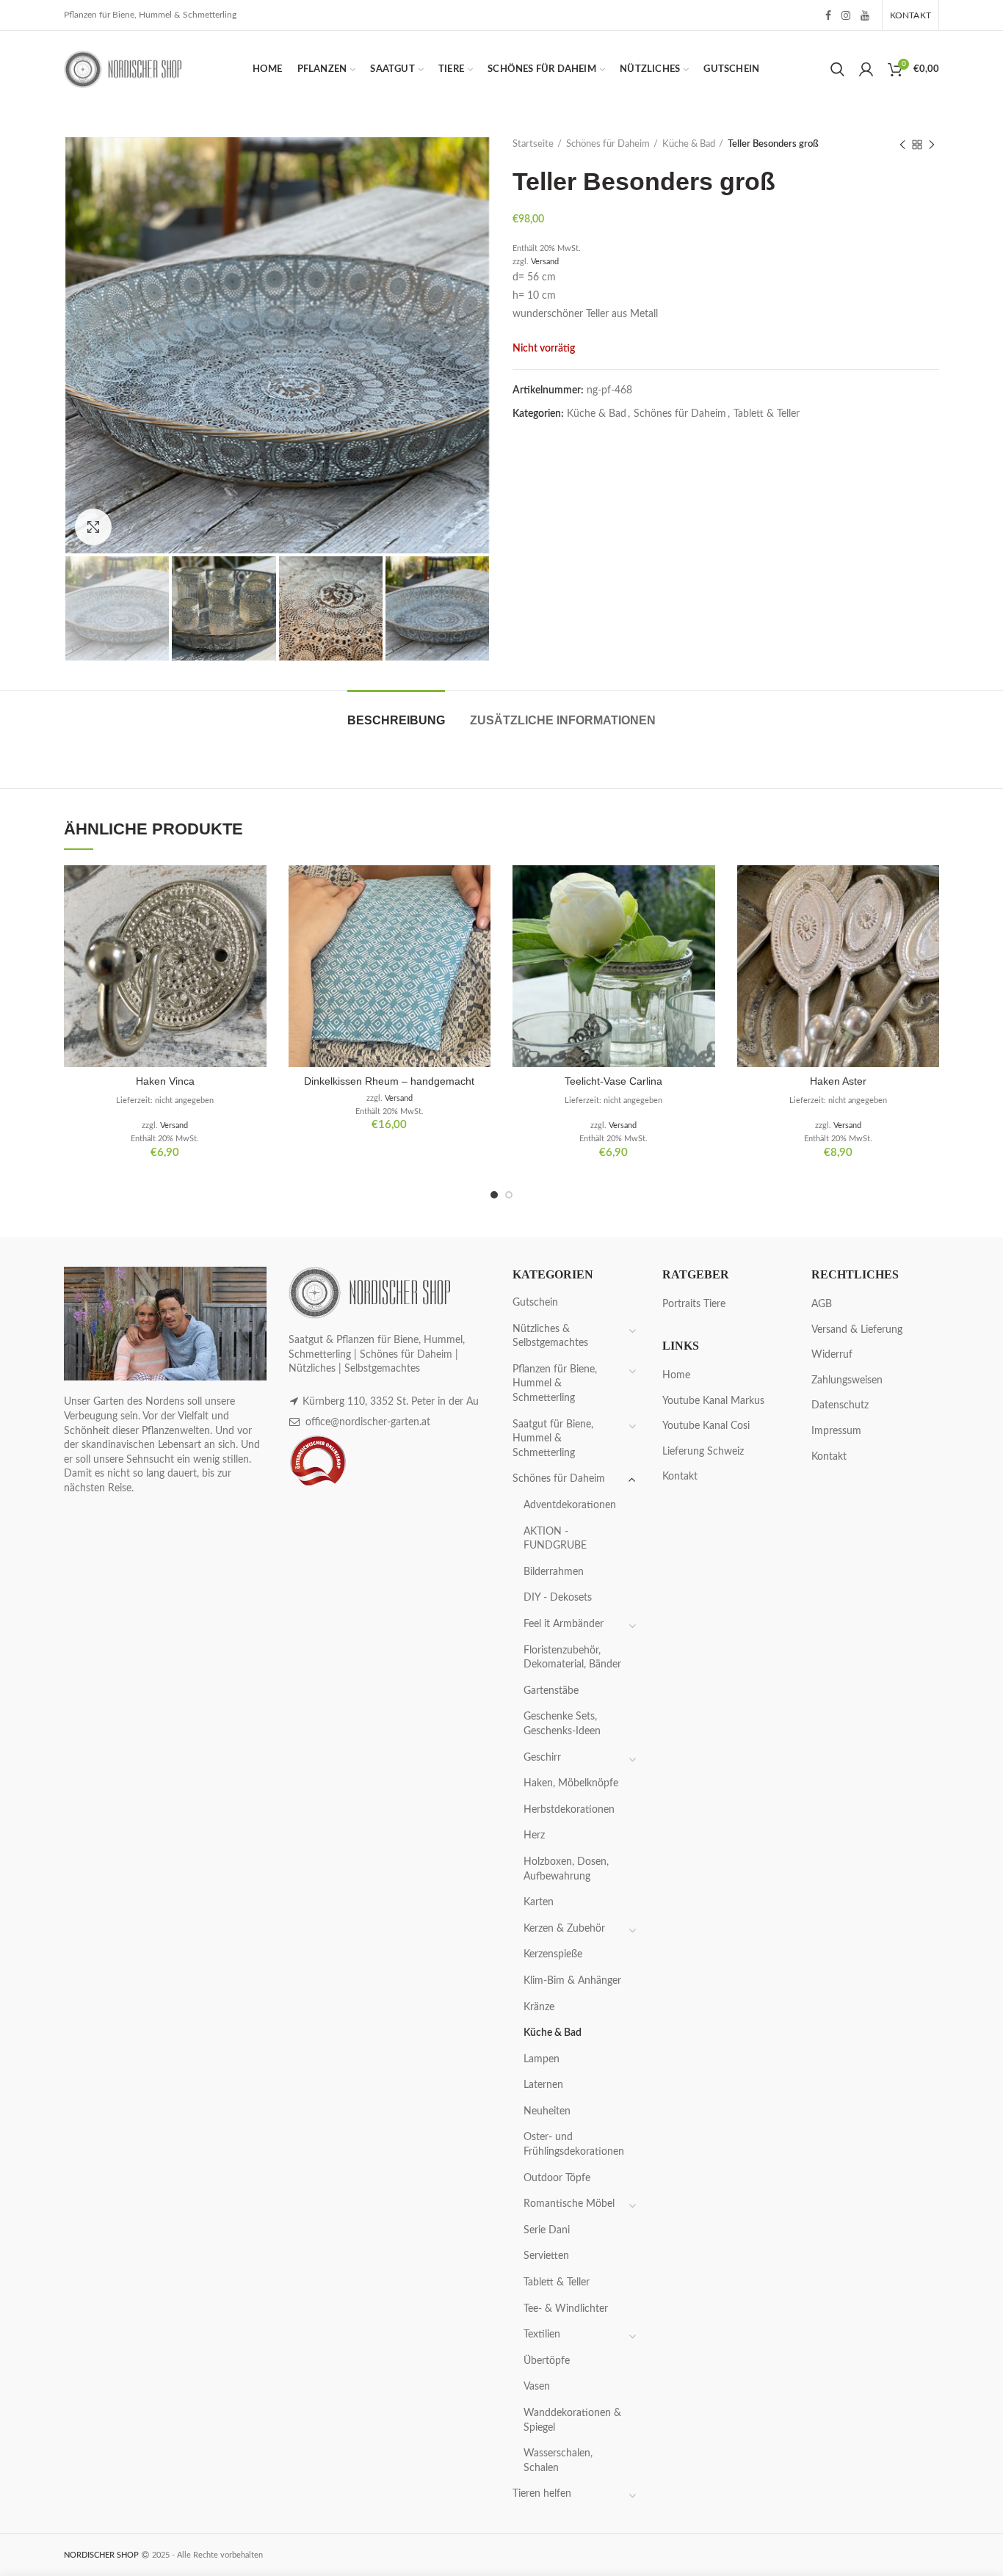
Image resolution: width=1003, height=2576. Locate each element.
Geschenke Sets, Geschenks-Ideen (562, 1724)
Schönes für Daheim (608, 144)
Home (676, 1375)
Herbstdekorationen (569, 1810)
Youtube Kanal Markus (713, 1401)
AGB (822, 1304)
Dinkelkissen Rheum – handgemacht (389, 1081)
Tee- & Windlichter (566, 2309)
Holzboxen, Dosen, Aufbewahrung (566, 1869)
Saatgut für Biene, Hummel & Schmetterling (553, 1439)
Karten (539, 1902)
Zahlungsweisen (847, 1380)
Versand (545, 262)
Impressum (836, 1431)
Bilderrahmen (554, 1572)
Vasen (537, 2387)
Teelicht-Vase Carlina (613, 1081)
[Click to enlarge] (93, 527)
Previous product (902, 145)
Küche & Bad (689, 144)
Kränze (539, 2007)
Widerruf (832, 1355)
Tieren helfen (542, 2494)
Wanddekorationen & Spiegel (572, 2420)
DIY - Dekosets (558, 1598)
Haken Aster (838, 1081)
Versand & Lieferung (857, 1330)
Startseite (533, 144)
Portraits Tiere (694, 1304)
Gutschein (535, 1303)
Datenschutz (840, 1405)
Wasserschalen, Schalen (558, 2461)
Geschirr (542, 1758)
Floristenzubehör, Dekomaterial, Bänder (572, 1658)
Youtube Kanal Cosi (706, 1426)
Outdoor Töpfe (557, 2178)
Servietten (546, 2256)
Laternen (543, 2085)
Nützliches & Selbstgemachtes (550, 1336)
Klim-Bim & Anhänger (572, 1981)
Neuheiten (547, 2111)
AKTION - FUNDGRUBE (555, 1539)
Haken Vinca (165, 1081)
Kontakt (680, 1477)
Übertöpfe (547, 2361)
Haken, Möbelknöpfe (571, 1783)
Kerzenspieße (553, 1954)
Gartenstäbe (551, 1691)
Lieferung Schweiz (703, 1452)
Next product (932, 145)
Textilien (542, 2335)
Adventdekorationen (570, 1505)
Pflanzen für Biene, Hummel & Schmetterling (555, 1384)
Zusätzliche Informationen (563, 720)
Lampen (542, 2059)
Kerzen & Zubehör (564, 1929)
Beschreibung (396, 720)
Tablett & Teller (767, 414)
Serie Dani (547, 2230)
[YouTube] (865, 15)
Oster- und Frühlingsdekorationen (574, 2144)
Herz (534, 1835)
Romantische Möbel (569, 2204)
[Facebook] (828, 15)
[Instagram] (846, 15)
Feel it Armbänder (564, 1624)
